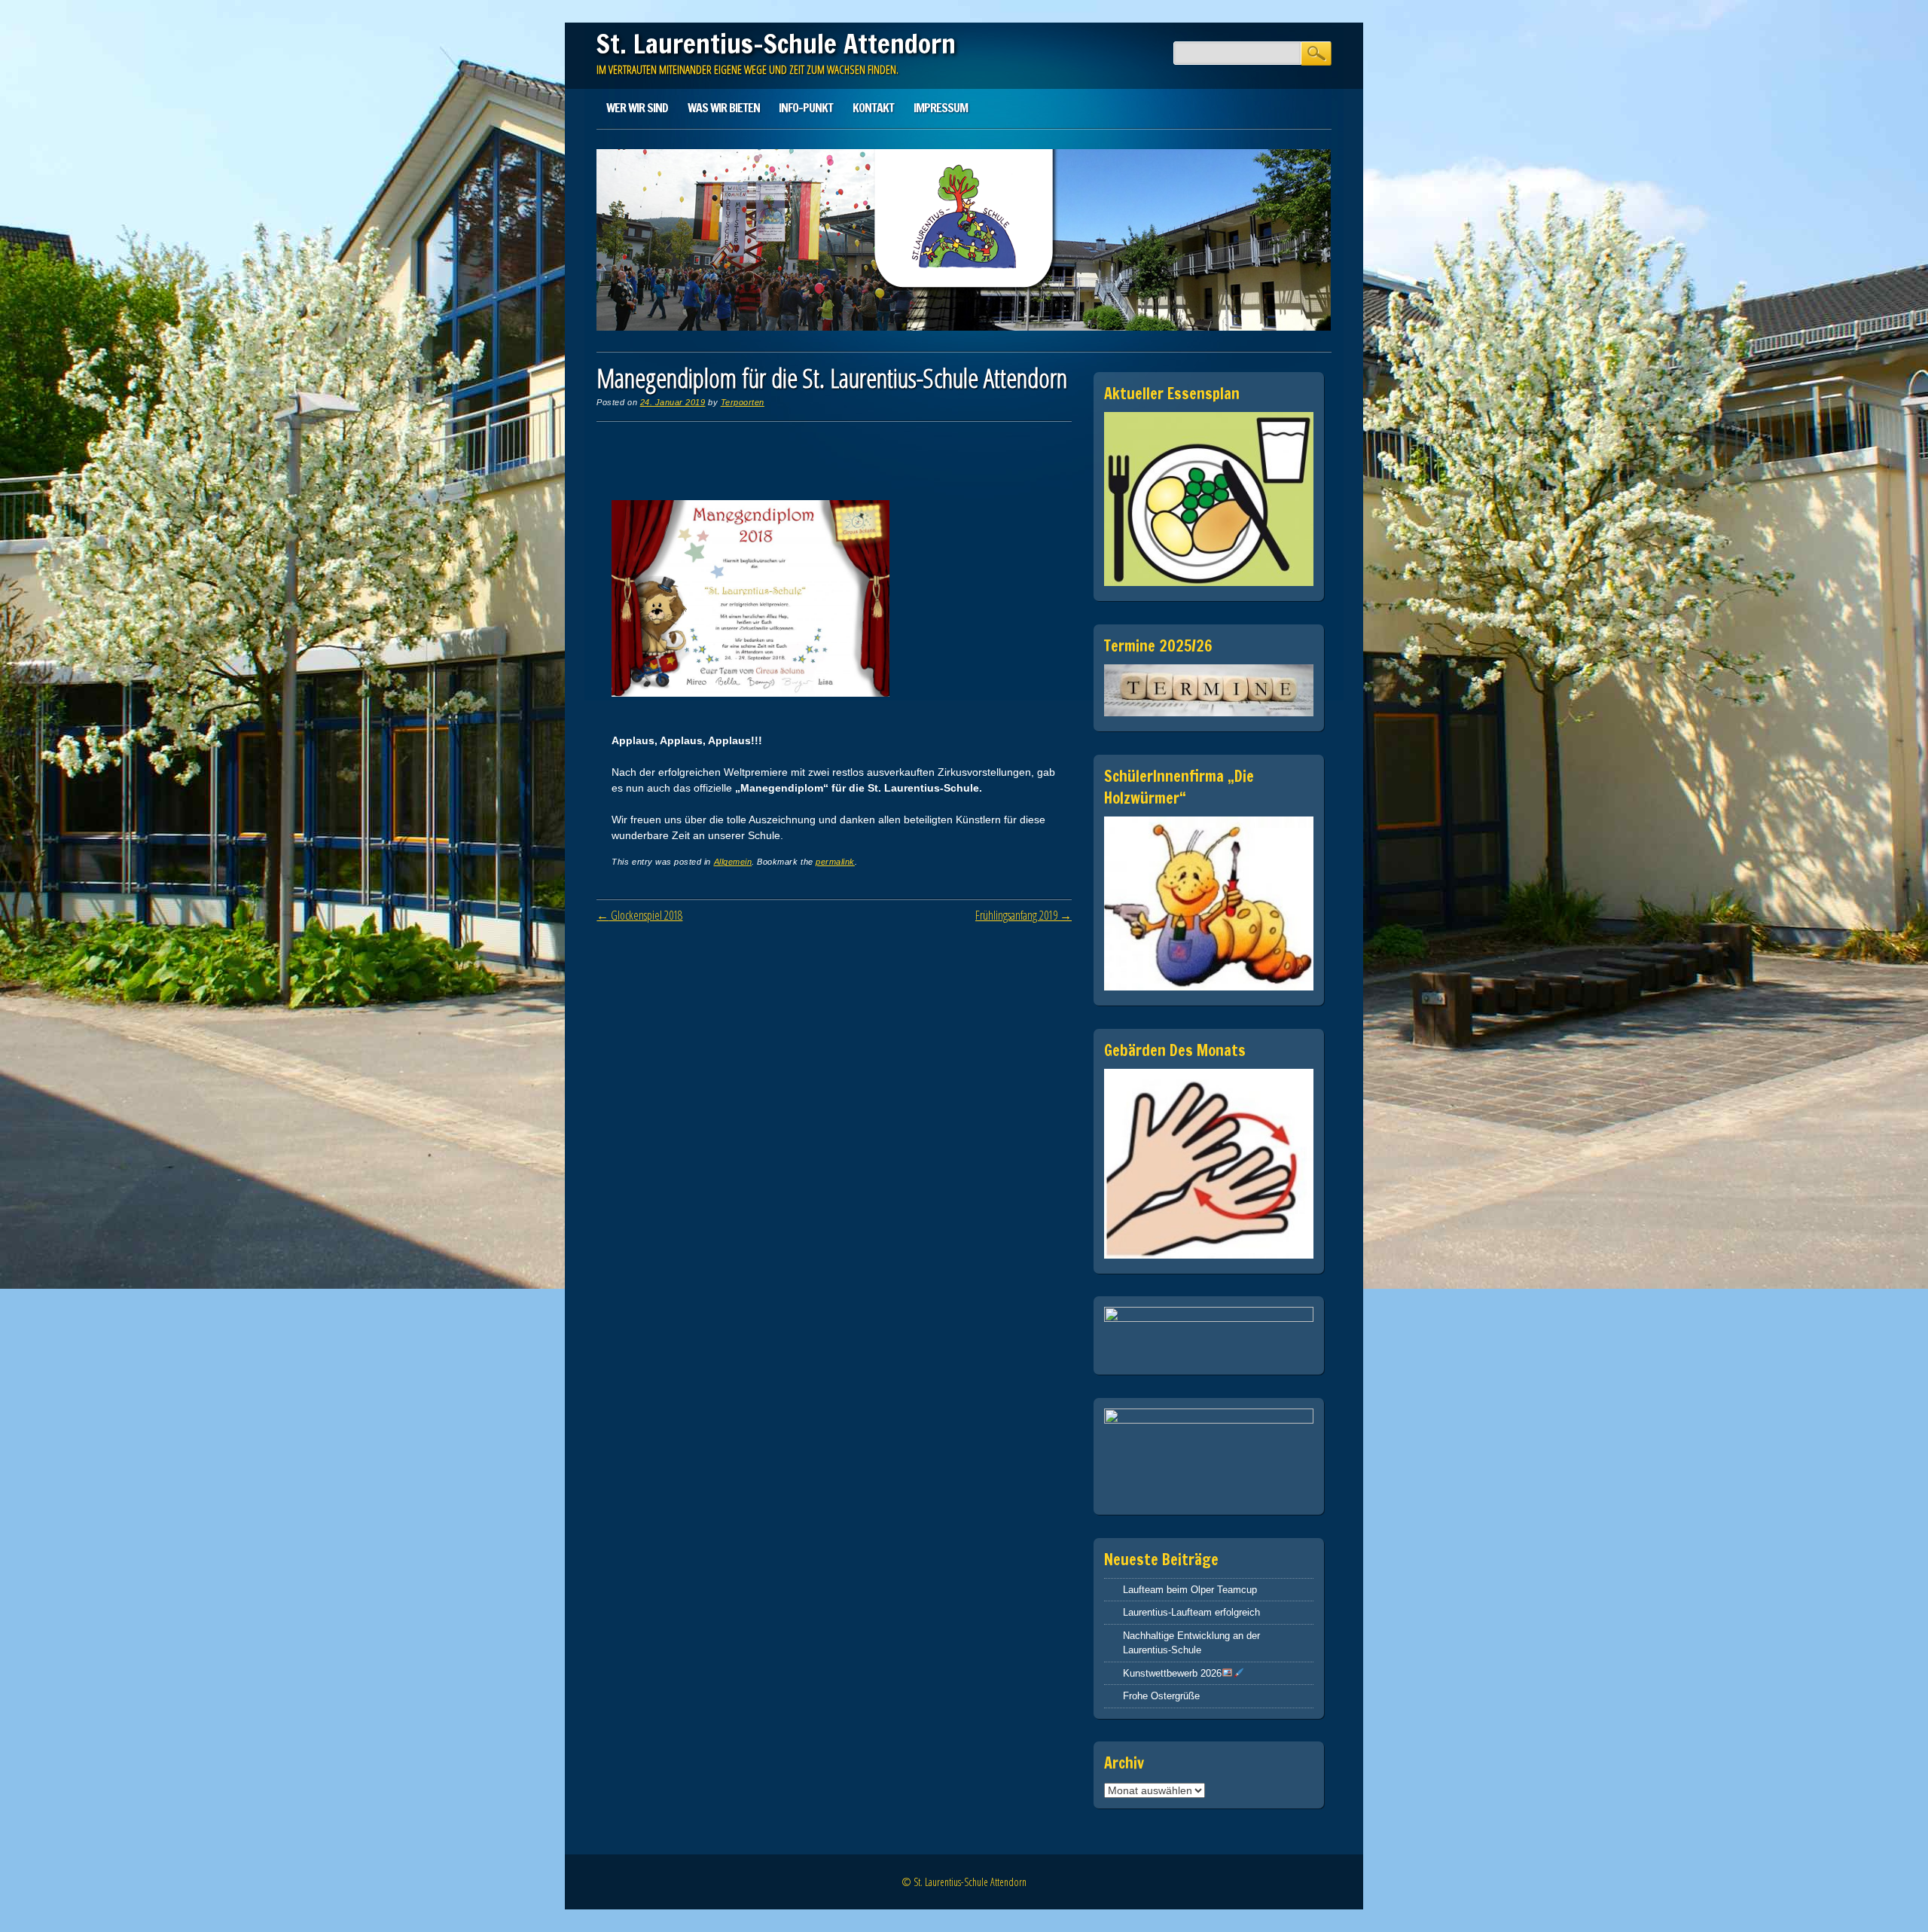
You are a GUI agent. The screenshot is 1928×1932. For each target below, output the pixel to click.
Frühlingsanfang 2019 (1023, 915)
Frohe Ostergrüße (1161, 1696)
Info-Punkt (806, 108)
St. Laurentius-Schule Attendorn (776, 44)
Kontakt (873, 108)
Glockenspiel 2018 (639, 915)
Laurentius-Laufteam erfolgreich (1191, 1612)
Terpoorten (743, 402)
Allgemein (733, 862)
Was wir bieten (724, 108)
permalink (835, 862)
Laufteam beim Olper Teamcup (1190, 1590)
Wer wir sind (637, 108)
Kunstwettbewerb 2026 (1172, 1673)
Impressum (941, 108)
